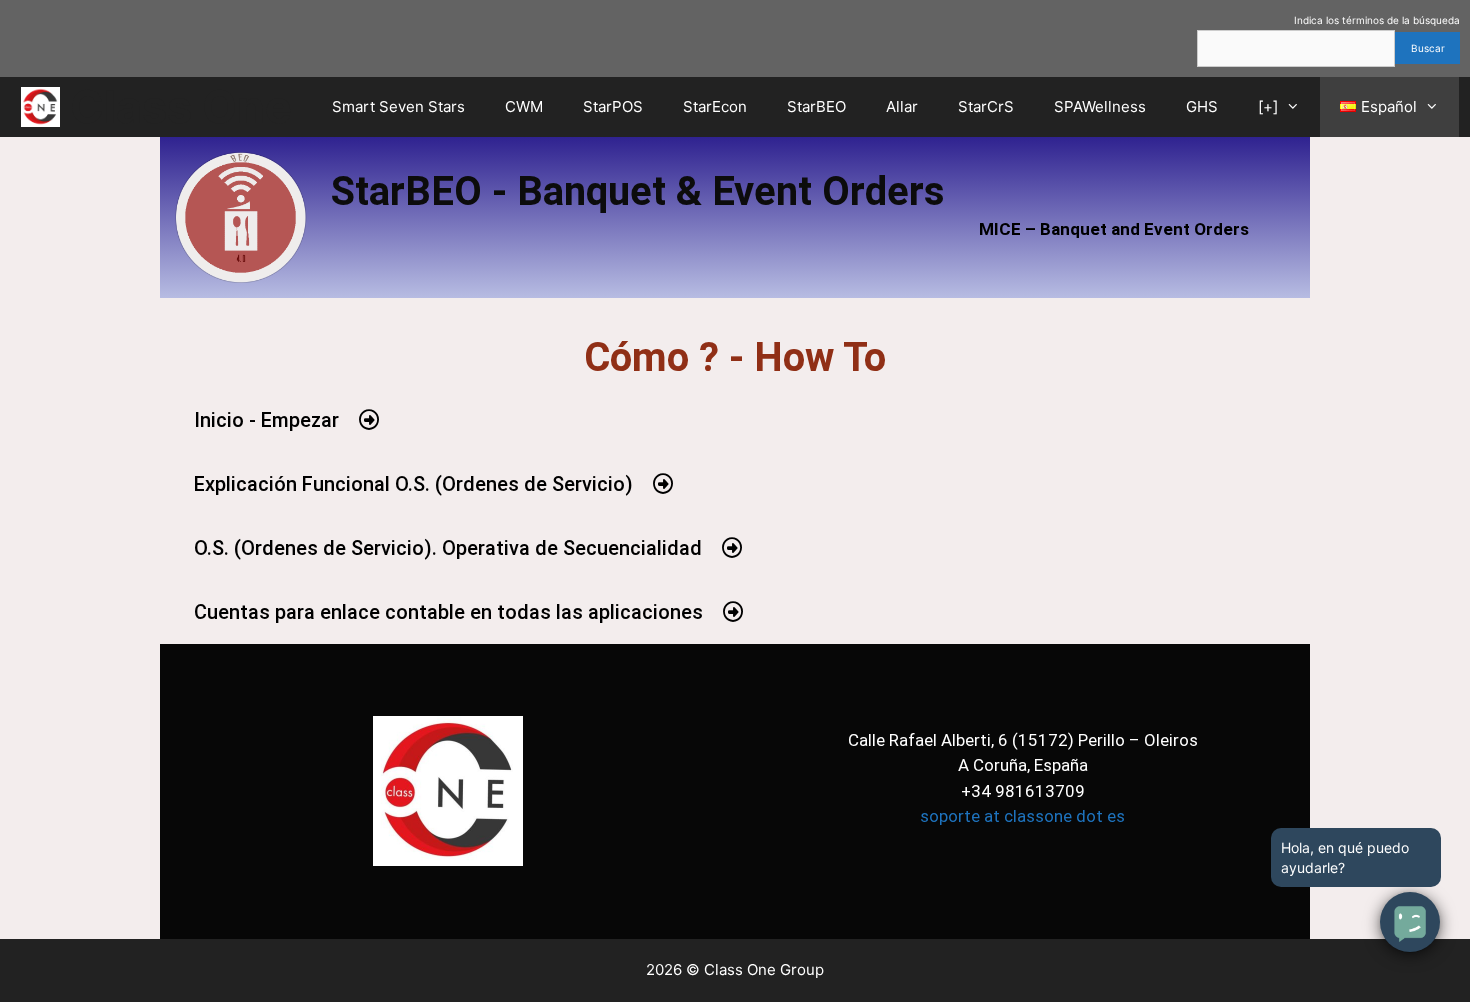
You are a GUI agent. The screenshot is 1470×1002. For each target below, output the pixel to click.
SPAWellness (1100, 106)
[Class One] (45, 107)
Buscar (1428, 48)
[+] (1268, 106)
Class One (181, 106)
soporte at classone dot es (1022, 816)
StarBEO (816, 106)
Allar (902, 106)
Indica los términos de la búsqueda (1377, 20)
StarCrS (986, 106)
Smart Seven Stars (398, 106)
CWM (524, 106)
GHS (1202, 106)
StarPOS (613, 106)
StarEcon (715, 106)
